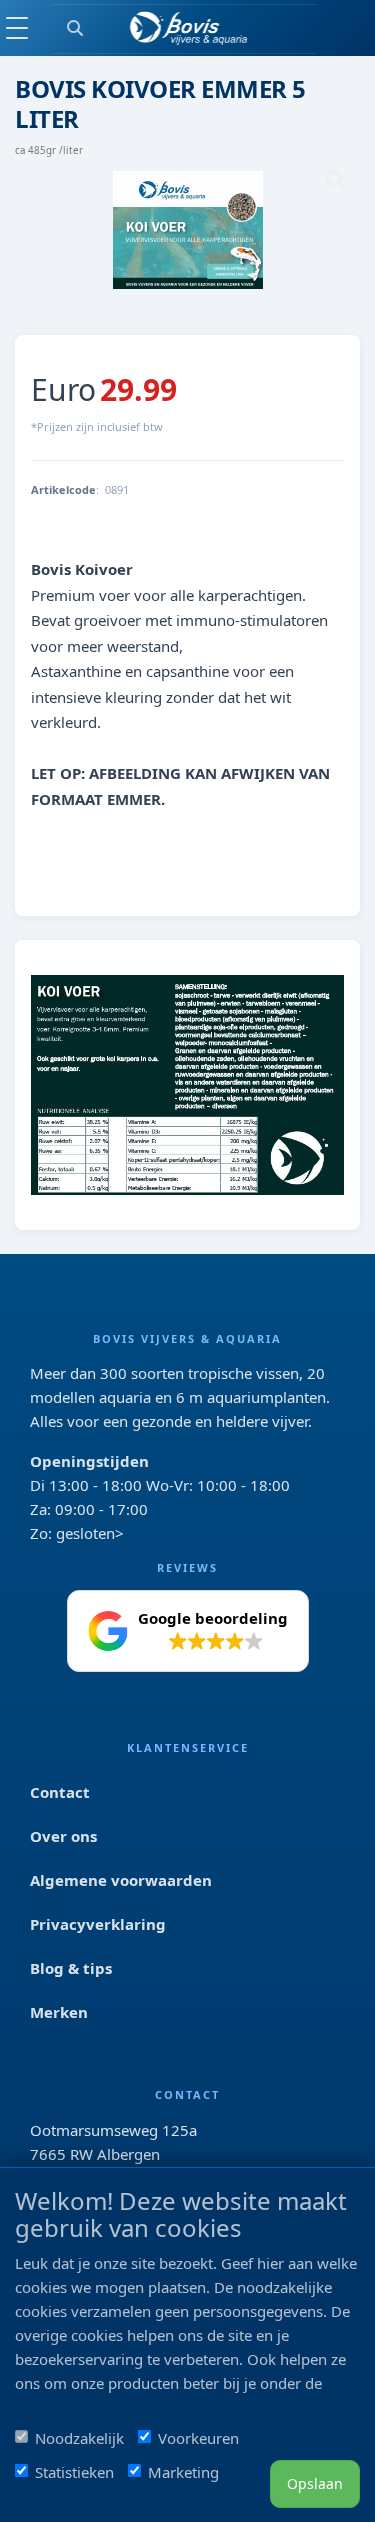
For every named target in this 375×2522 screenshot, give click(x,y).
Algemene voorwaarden (121, 1880)
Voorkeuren (198, 2438)
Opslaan (315, 2483)
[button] (188, 1631)
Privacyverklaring (98, 1924)
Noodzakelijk (79, 2438)
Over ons (63, 1836)
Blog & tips (71, 1968)
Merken (59, 2012)
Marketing (183, 2472)
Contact (60, 1792)
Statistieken (74, 2472)
